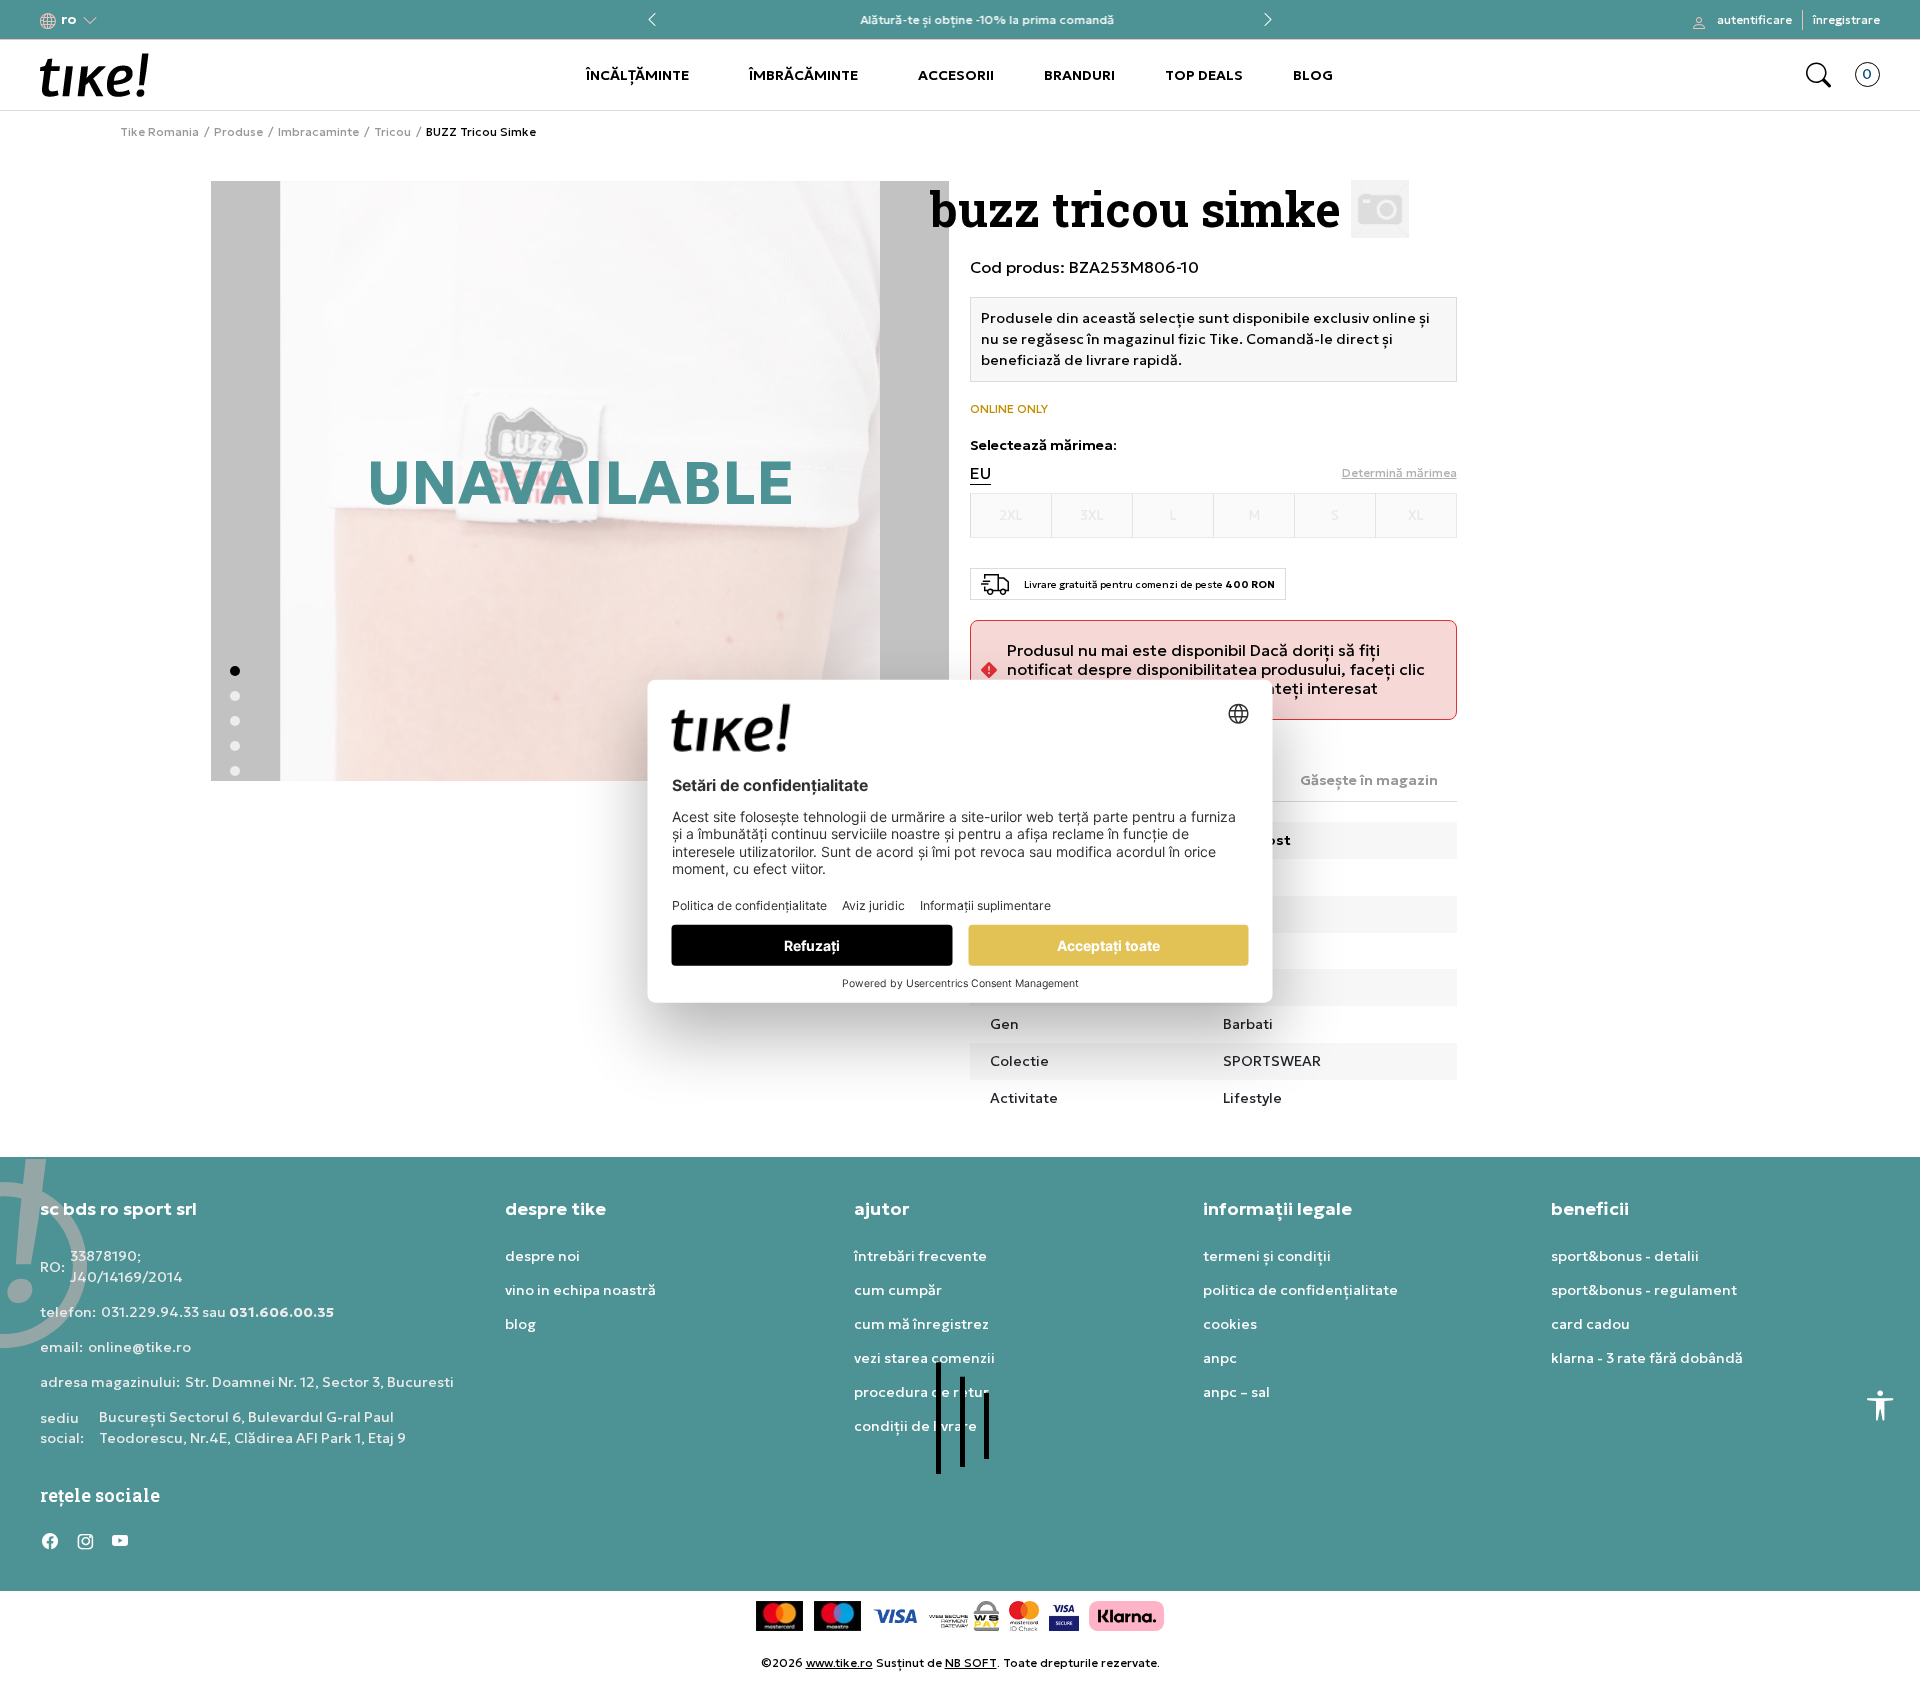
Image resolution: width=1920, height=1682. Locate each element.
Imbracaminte (318, 132)
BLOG (1313, 75)
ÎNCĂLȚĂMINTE (637, 75)
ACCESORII (956, 75)
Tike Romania (159, 132)
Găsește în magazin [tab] (1369, 780)
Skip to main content (121, 21)
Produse (238, 132)
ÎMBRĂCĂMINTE (803, 75)
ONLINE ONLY (1009, 409)
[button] (69, 20)
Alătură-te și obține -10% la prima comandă (960, 20)
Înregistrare (1846, 19)
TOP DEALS (1204, 75)
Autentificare (1754, 19)
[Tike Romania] (94, 75)
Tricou (392, 132)
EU (980, 473)
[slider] (523, 752)
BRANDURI (1079, 75)
